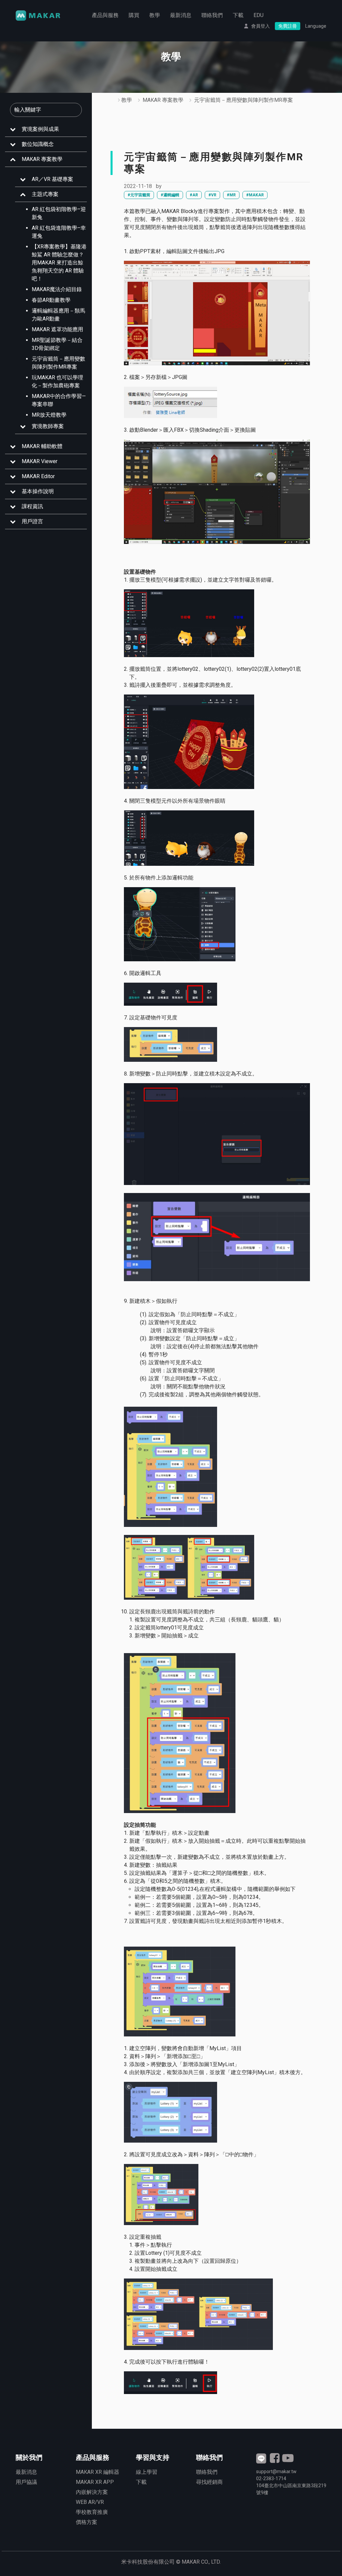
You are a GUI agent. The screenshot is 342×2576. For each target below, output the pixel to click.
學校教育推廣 (92, 2512)
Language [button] (316, 26)
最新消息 (181, 15)
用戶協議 (26, 2482)
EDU (259, 15)
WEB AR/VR (90, 2502)
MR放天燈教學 (49, 415)
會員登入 (261, 26)
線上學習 (147, 2472)
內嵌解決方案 (92, 2492)
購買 (134, 15)
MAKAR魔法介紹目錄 (57, 289)
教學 (155, 15)
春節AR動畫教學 (51, 300)
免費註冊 (288, 26)
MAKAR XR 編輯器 (98, 2472)
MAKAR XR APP (95, 2482)
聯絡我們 (212, 15)
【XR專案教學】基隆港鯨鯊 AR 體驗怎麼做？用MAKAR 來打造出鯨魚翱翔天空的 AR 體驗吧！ (59, 263)
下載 (238, 15)
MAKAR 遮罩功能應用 (57, 329)
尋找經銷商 (209, 2482)
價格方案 (87, 2522)
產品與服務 (105, 15)
